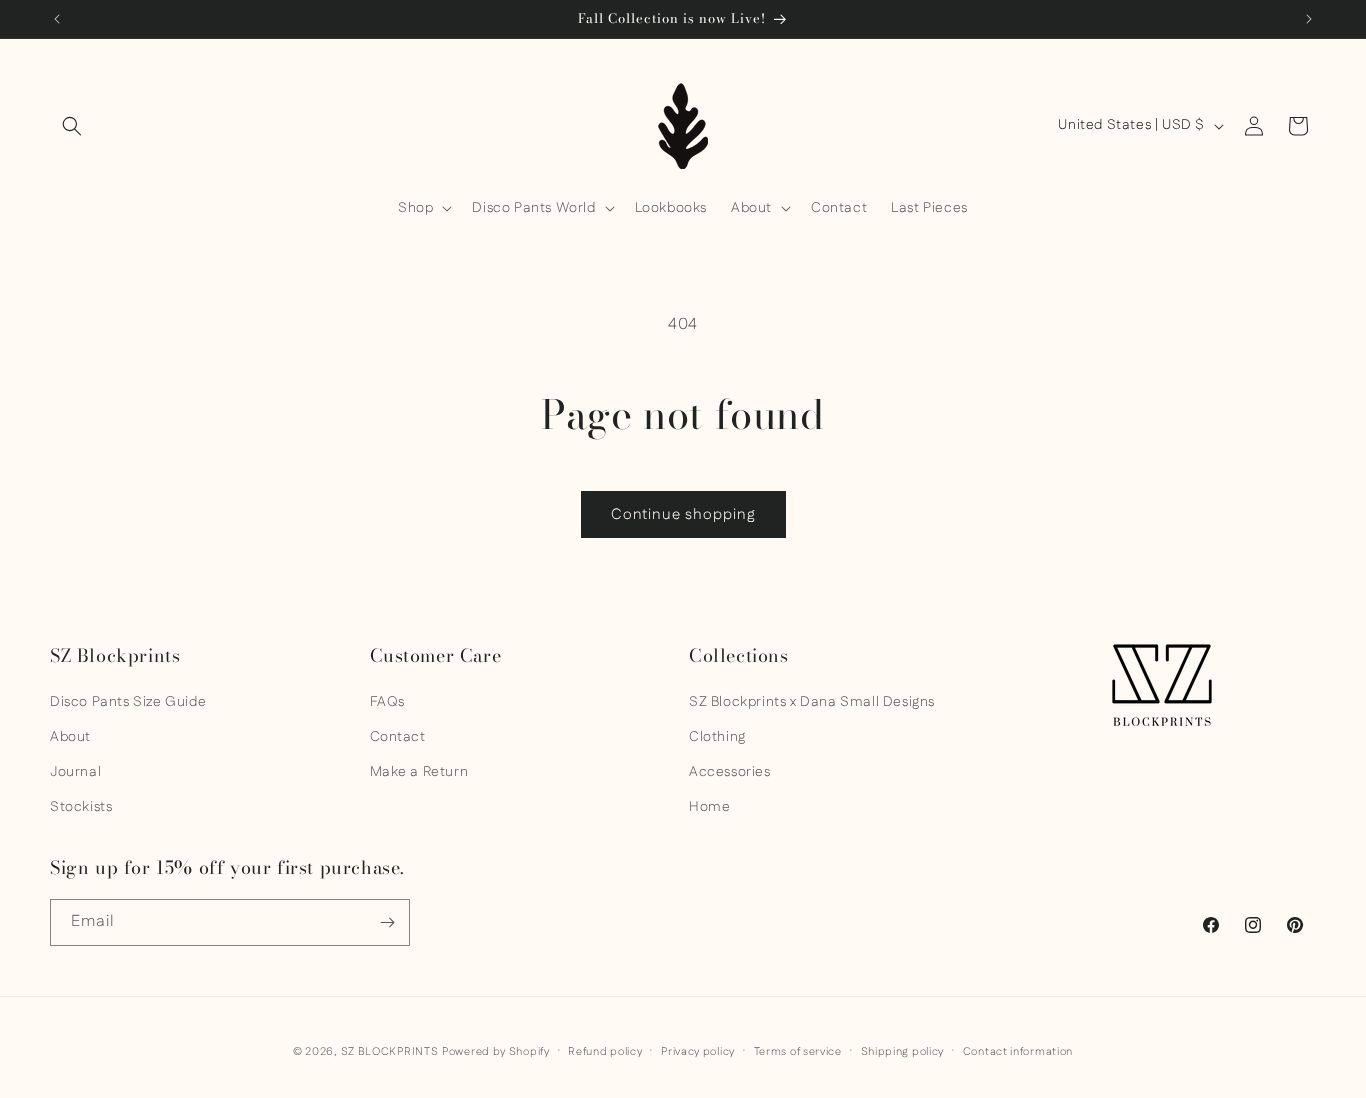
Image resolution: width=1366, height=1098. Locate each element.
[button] (72, 126)
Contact (398, 737)
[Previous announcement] (57, 19)
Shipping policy (903, 1052)
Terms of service (798, 1052)
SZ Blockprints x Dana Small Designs (812, 702)
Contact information (1018, 1052)
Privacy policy (698, 1052)
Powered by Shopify (496, 1052)
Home (709, 807)
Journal (75, 772)
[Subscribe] (387, 922)
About (70, 737)
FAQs (387, 702)
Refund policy (605, 1052)
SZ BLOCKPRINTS (390, 1052)
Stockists (81, 807)
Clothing (717, 737)
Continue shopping (683, 514)
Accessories (730, 772)
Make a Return (419, 772)
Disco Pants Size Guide (128, 702)
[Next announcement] (1309, 19)
